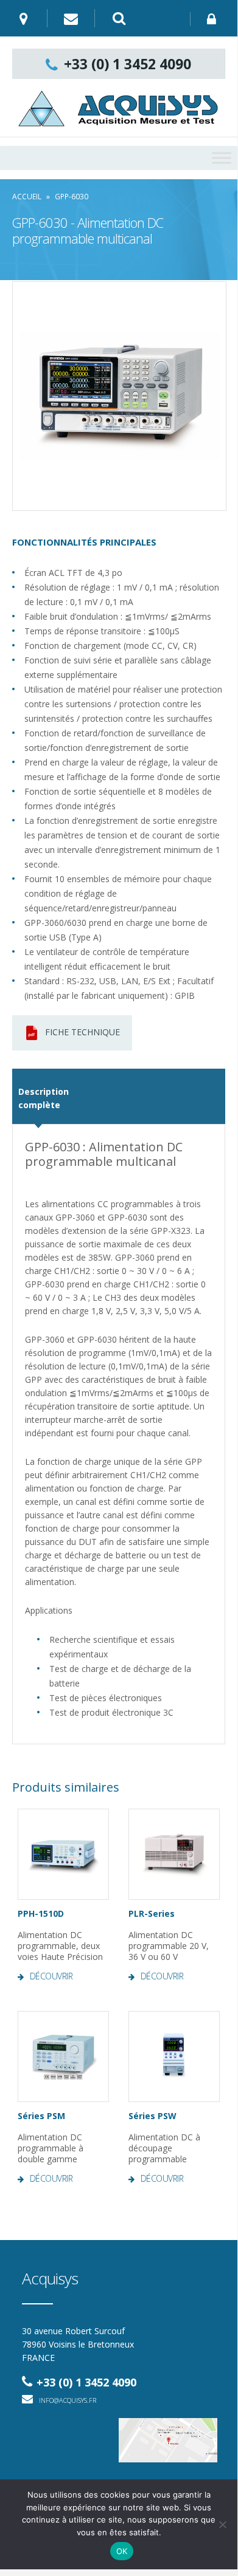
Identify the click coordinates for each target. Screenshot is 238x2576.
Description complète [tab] (38, 1098)
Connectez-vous (214, 19)
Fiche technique (82, 1032)
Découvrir (51, 1976)
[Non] (222, 2524)
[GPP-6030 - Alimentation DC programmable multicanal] (119, 396)
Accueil (27, 197)
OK (122, 2551)
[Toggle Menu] (222, 158)
